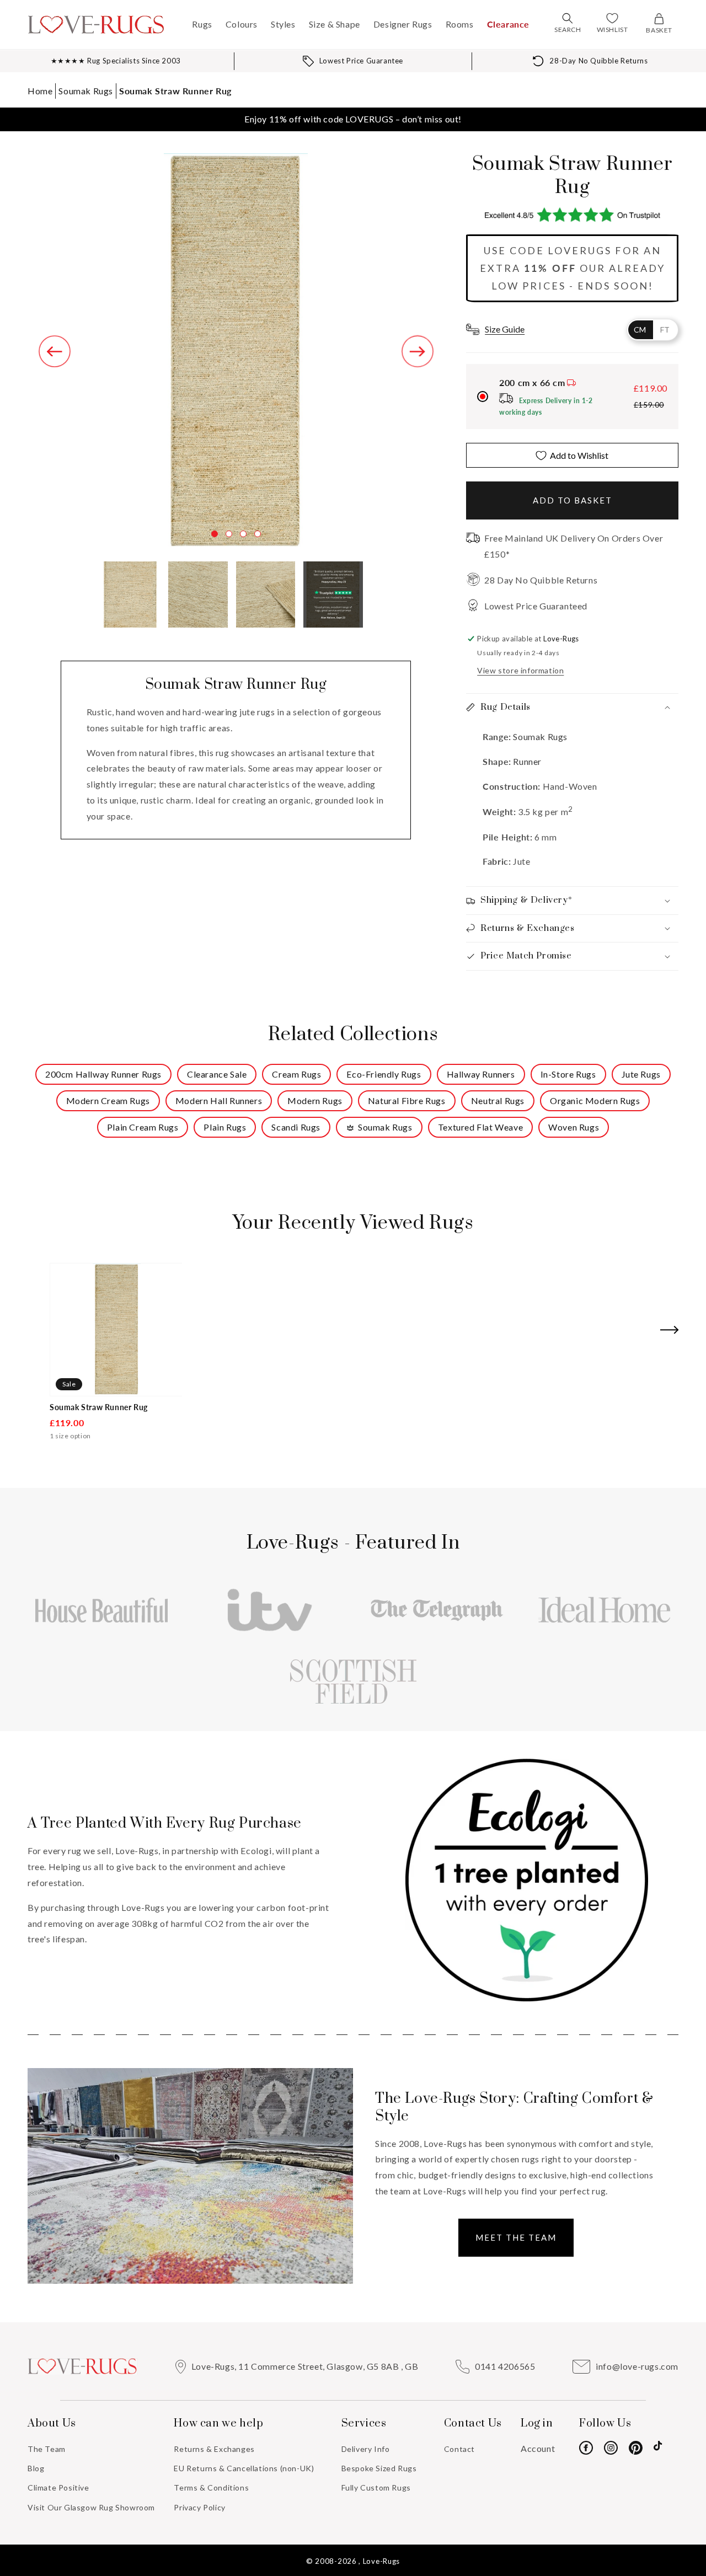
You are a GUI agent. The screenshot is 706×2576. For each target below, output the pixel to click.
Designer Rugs (403, 24)
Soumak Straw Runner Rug (175, 91)
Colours (242, 24)
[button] (568, 18)
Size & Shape (335, 24)
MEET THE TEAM (516, 2237)
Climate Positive (58, 2487)
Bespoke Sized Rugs (379, 2468)
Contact (459, 2449)
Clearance (508, 24)
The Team (47, 2449)
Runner (527, 761)
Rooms (460, 24)
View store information (520, 670)
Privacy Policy (199, 2507)
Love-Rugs (381, 2561)
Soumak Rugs (86, 91)
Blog (36, 2468)
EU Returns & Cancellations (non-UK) (244, 2468)
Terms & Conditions (211, 2487)
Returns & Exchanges (214, 2449)
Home (40, 91)
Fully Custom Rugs (376, 2487)
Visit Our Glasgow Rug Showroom (91, 2507)
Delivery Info (366, 2449)
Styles (283, 24)
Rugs (202, 24)
